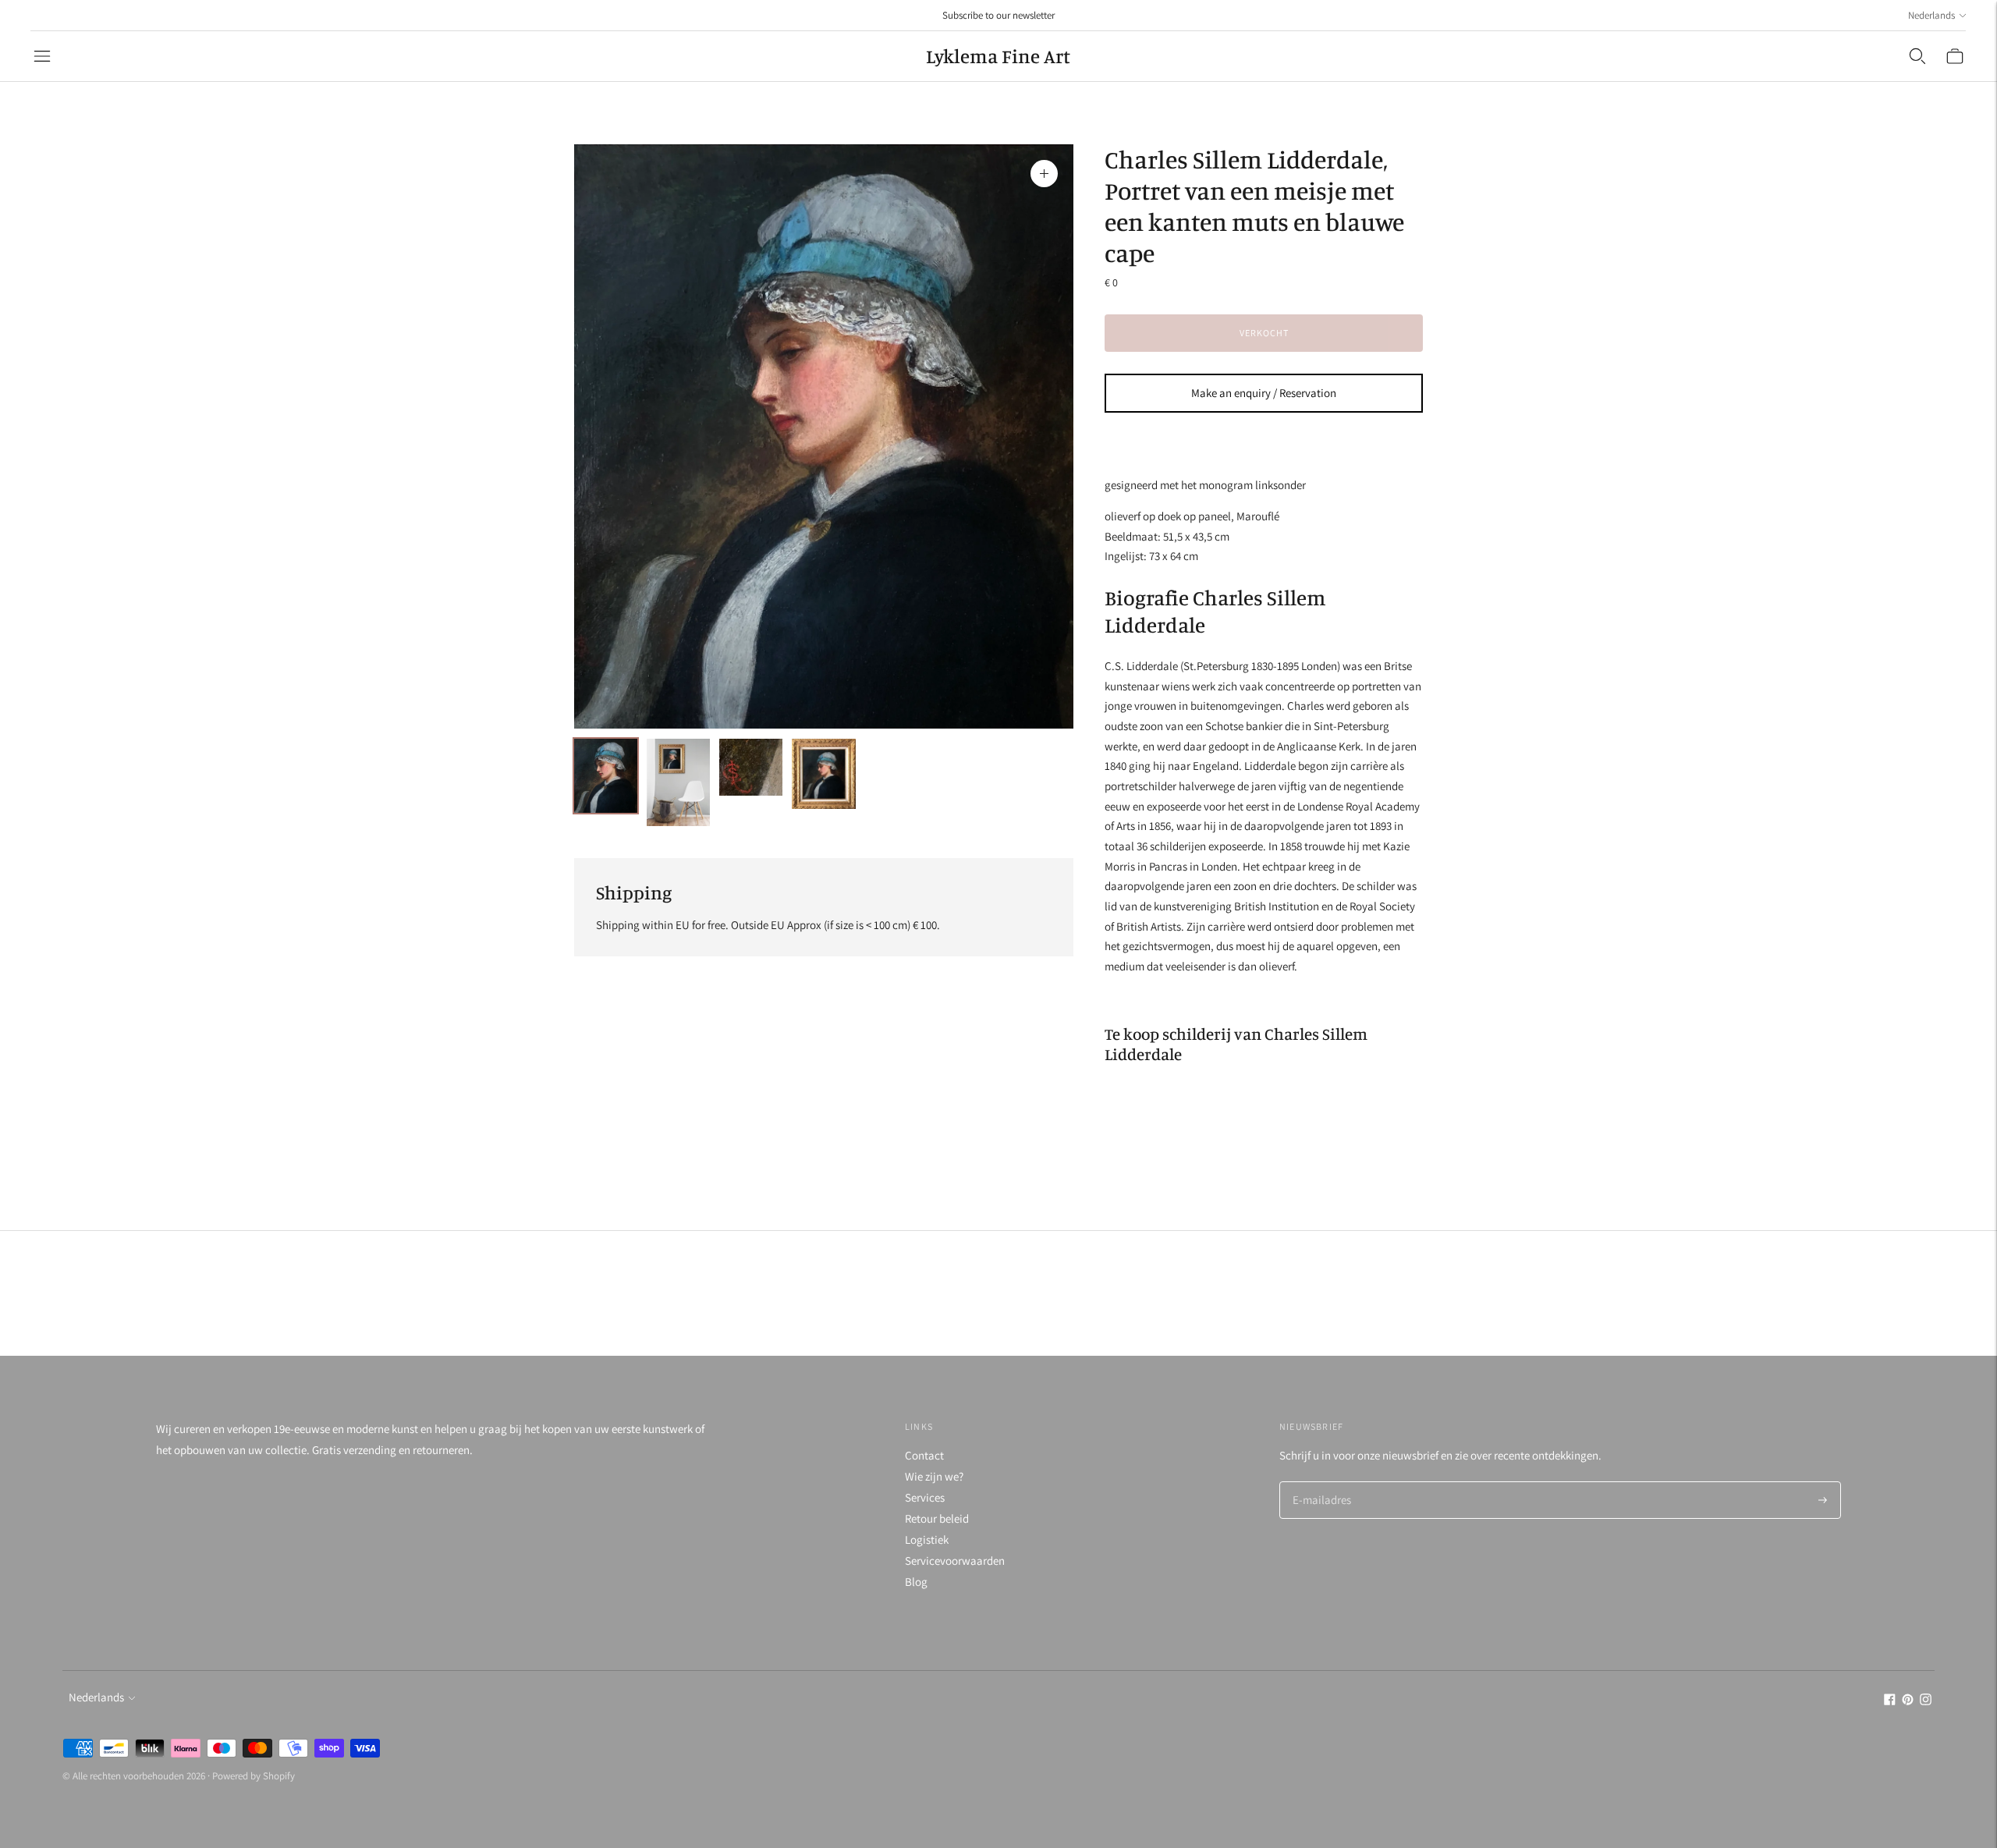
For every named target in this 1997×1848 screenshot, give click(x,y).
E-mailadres (1320, 1483)
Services (925, 1497)
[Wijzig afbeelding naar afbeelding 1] (606, 776)
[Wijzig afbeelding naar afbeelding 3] (751, 767)
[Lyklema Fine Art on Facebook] (1890, 1701)
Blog (916, 1582)
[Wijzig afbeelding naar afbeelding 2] (678, 782)
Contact (924, 1455)
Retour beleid (937, 1518)
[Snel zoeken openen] (1917, 56)
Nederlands (1931, 15)
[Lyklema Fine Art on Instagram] (1926, 1701)
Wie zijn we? (934, 1476)
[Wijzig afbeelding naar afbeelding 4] (823, 774)
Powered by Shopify (254, 1776)
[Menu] (42, 56)
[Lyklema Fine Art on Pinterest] (1908, 1701)
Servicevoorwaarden (955, 1561)
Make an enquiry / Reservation (1264, 393)
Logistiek (927, 1539)
